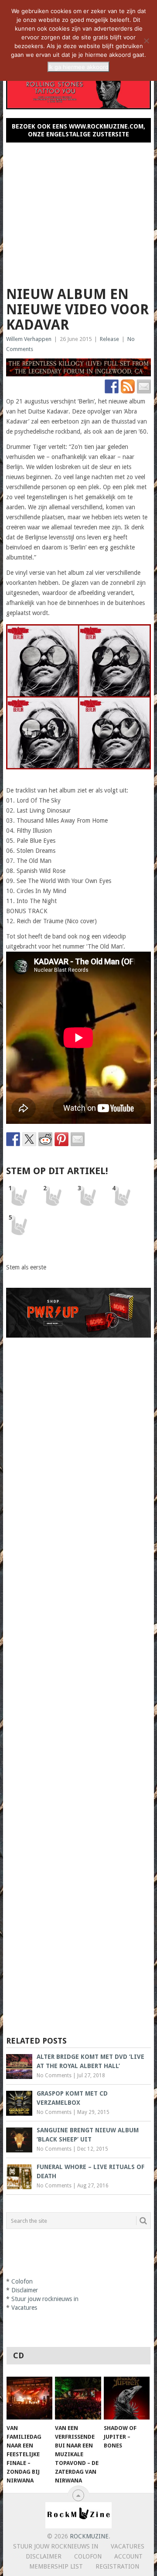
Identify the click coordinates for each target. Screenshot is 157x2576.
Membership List (56, 2566)
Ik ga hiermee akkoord (78, 67)
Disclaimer (25, 2290)
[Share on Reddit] (45, 1139)
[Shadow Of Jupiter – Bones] (127, 2398)
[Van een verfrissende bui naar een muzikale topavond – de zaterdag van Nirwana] (78, 2398)
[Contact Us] (144, 386)
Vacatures (24, 2308)
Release (109, 339)
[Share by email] (78, 1139)
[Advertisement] (78, 211)
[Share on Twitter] (29, 1139)
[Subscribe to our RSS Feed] (128, 386)
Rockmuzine (89, 2536)
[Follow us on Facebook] (112, 386)
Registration (117, 2566)
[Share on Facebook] (13, 1139)
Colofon (22, 2281)
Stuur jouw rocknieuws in (45, 2299)
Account (128, 2556)
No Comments (54, 2075)
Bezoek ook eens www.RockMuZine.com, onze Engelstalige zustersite (78, 130)
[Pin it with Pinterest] (61, 1139)
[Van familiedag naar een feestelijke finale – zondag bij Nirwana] (29, 2398)
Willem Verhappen (29, 339)
